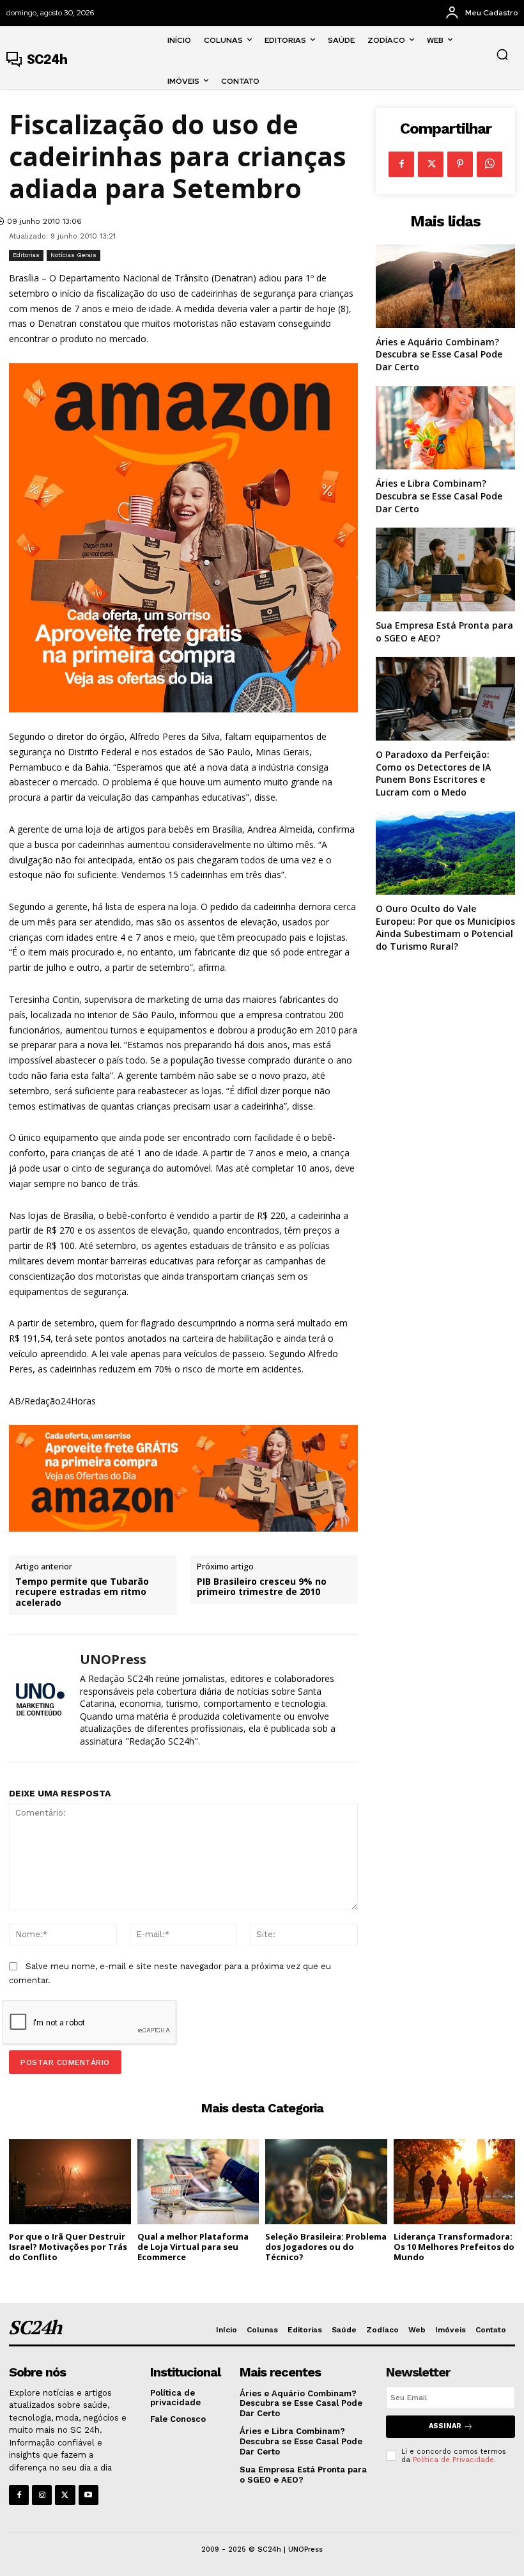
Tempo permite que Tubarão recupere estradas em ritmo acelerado (82, 1592)
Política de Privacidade (453, 2460)
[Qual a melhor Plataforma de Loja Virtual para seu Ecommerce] (198, 2182)
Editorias (26, 255)
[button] (502, 54)
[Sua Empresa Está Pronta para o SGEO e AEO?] (445, 569)
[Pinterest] (460, 164)
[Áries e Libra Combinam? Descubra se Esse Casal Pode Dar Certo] (445, 428)
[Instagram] (42, 2495)
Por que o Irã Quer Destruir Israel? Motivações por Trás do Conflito (68, 2246)
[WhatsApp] (489, 164)
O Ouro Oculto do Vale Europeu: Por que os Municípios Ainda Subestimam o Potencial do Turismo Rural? (445, 927)
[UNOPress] (40, 1699)
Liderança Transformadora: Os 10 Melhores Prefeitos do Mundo (454, 2246)
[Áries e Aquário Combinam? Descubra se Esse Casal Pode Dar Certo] (445, 286)
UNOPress (113, 1660)
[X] (431, 164)
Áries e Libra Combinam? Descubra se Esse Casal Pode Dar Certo (439, 496)
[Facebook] (401, 164)
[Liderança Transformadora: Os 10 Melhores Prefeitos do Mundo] (455, 2182)
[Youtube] (89, 2495)
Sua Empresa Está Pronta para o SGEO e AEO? (303, 2475)
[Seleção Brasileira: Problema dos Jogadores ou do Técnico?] (326, 2182)
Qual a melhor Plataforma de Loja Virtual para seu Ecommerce (193, 2246)
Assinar (445, 2426)
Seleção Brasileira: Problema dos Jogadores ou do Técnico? (326, 2246)
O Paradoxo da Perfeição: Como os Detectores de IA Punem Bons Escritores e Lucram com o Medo (433, 773)
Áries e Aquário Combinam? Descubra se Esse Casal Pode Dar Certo (439, 354)
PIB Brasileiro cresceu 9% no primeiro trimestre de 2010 (262, 1587)
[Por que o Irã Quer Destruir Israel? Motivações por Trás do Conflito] (70, 2182)
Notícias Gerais (73, 255)
